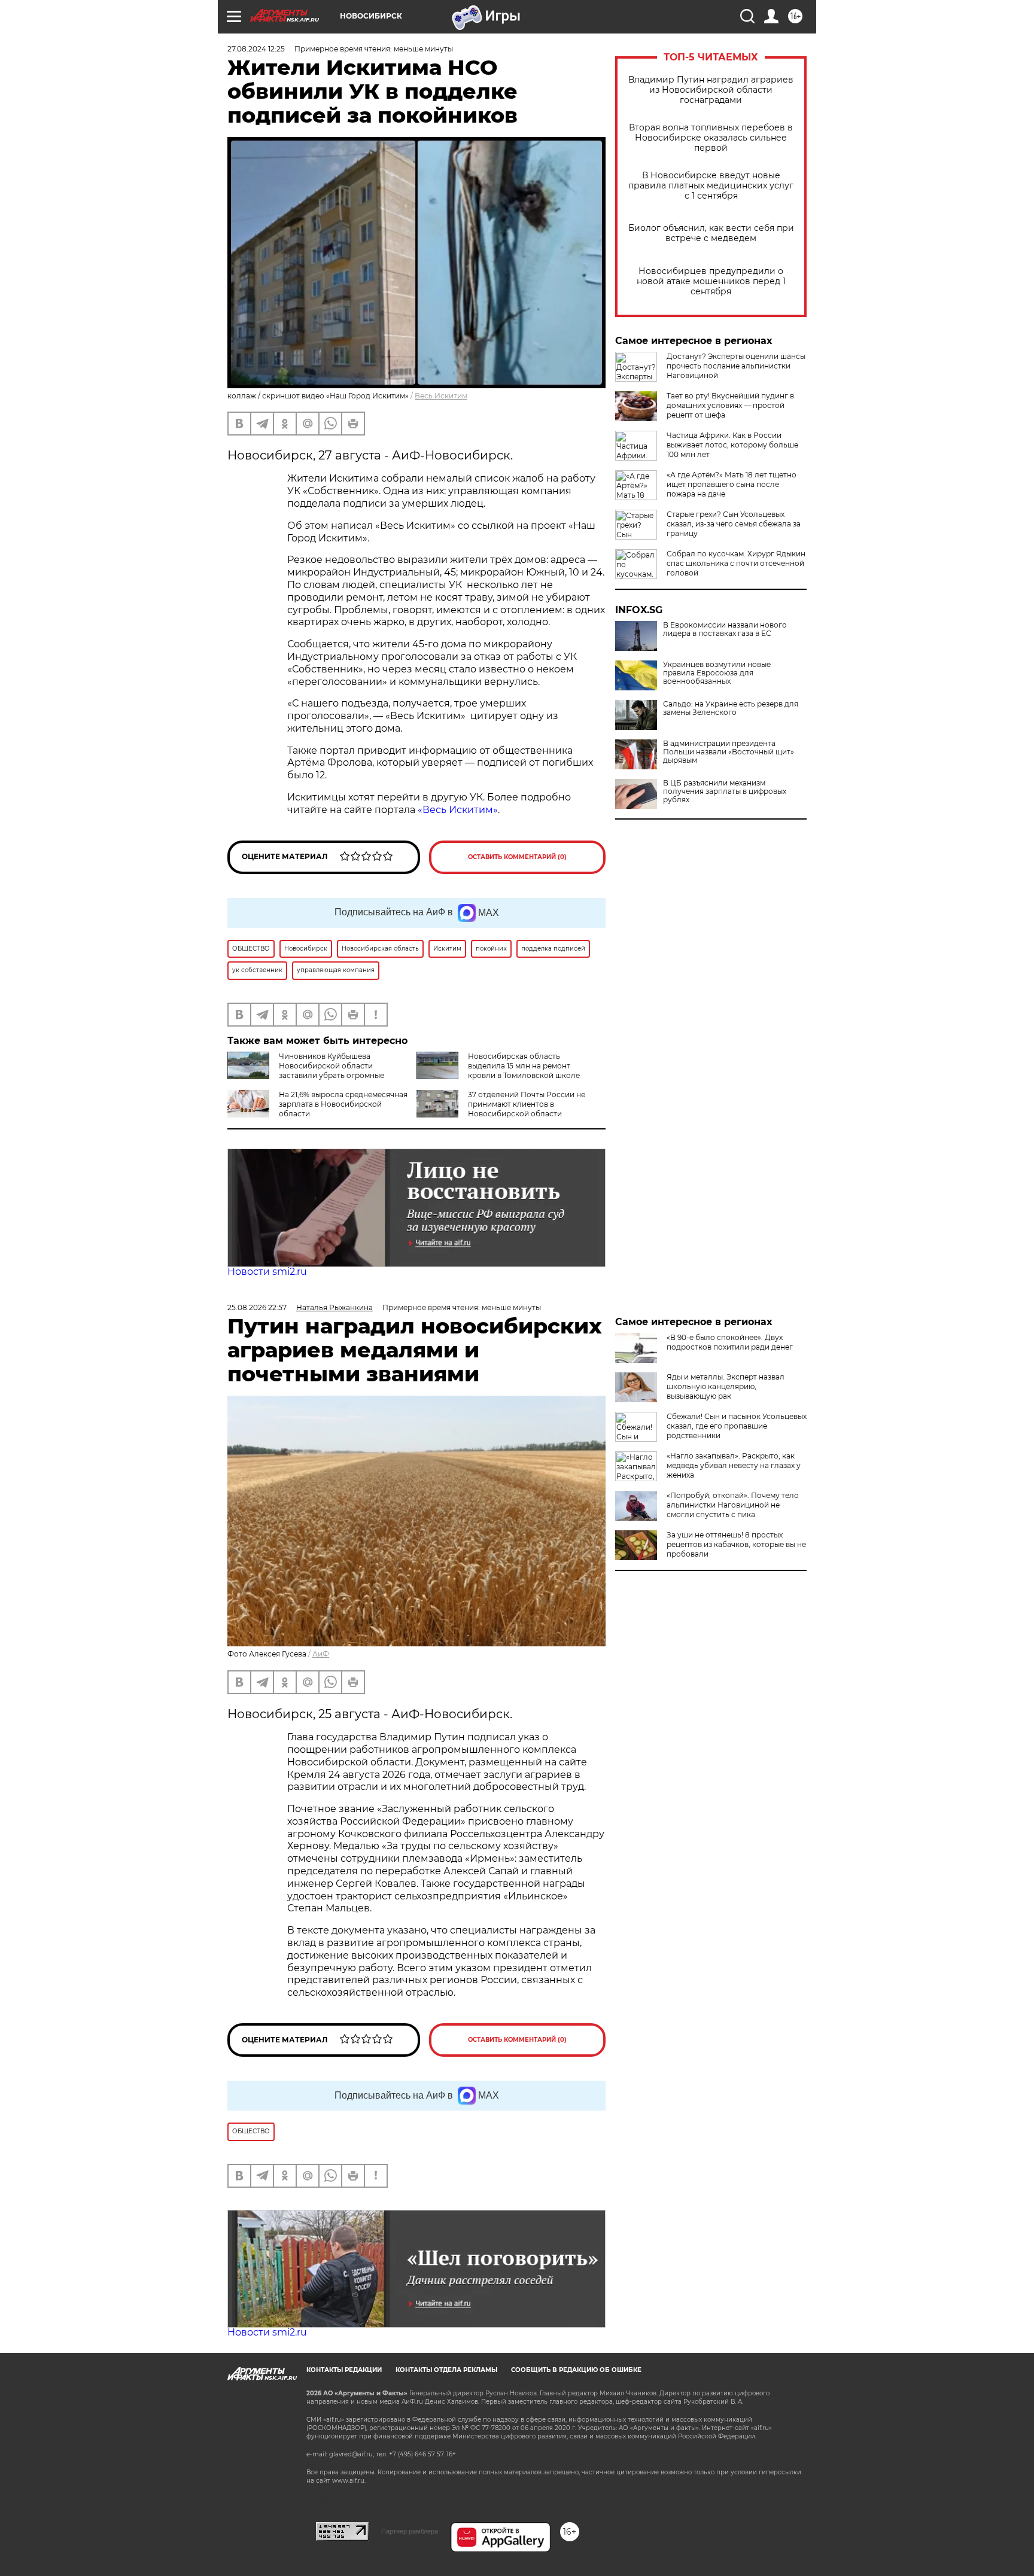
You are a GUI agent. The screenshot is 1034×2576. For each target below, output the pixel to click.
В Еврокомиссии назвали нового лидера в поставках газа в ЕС (725, 629)
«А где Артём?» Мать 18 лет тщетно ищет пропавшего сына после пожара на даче (732, 484)
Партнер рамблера (410, 2531)
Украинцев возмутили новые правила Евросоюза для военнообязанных (717, 673)
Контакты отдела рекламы (446, 2370)
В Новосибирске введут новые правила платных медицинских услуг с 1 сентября (711, 186)
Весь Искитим (441, 396)
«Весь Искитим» (458, 810)
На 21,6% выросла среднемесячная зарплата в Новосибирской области (343, 1104)
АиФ (321, 1654)
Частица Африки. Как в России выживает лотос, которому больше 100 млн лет (732, 445)
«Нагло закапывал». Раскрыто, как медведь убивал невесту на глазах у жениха (734, 1465)
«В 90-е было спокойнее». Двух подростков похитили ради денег (730, 1342)
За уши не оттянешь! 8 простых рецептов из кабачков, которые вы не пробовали (736, 1544)
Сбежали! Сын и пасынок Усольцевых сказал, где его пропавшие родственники (737, 1426)
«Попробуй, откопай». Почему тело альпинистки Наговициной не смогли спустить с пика (733, 1505)
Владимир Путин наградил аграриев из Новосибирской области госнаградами (711, 90)
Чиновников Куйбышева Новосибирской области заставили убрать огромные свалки (306, 1071)
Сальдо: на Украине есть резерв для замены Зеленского (731, 708)
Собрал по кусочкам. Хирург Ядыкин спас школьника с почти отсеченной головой (736, 563)
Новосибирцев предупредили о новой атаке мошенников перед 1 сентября (711, 281)
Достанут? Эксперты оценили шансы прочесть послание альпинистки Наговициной (736, 366)
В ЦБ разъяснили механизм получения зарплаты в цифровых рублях (725, 791)
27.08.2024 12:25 (256, 49)
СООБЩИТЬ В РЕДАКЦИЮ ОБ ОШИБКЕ (576, 2370)
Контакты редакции (344, 2370)
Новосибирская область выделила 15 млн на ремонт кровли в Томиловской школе (524, 1066)
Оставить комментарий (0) (517, 857)
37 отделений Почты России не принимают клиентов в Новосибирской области (527, 1104)
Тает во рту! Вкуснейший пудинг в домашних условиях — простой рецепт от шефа (730, 405)
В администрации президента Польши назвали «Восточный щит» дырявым (729, 752)
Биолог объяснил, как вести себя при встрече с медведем (711, 233)
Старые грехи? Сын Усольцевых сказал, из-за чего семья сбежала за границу (734, 524)
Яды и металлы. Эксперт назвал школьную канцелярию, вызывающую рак (726, 1386)
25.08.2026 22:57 (257, 1307)
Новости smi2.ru (267, 1272)
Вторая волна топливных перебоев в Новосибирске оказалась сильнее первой (711, 138)
